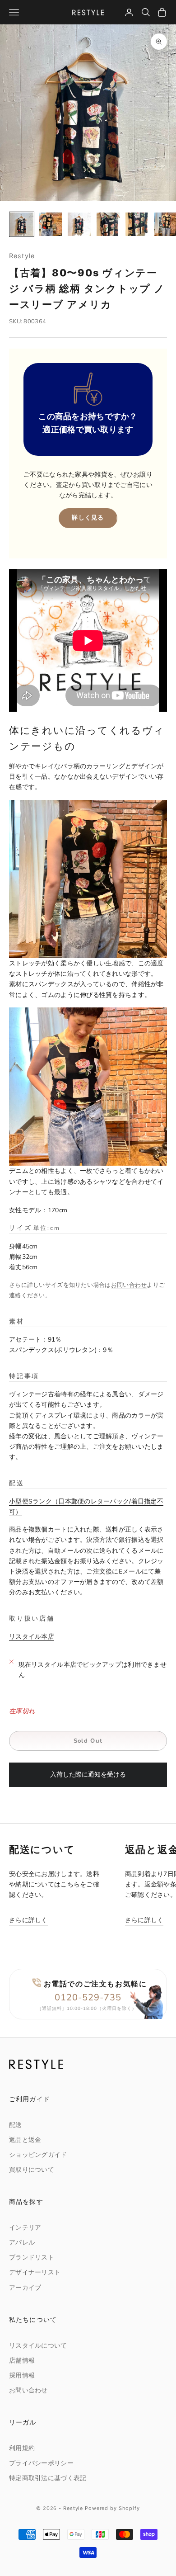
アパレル (22, 2243)
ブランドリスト (32, 2257)
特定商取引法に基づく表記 (48, 2478)
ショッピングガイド (38, 2155)
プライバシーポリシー (41, 2463)
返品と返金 (25, 2140)
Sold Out (88, 1741)
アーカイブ (25, 2288)
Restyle (22, 256)
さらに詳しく (28, 1920)
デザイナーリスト (35, 2272)
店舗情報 (22, 2361)
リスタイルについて (38, 2346)
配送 (16, 2125)
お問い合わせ (129, 1285)
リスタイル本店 (32, 1637)
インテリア (25, 2228)
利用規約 (22, 2448)
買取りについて (32, 2170)
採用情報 (22, 2375)
